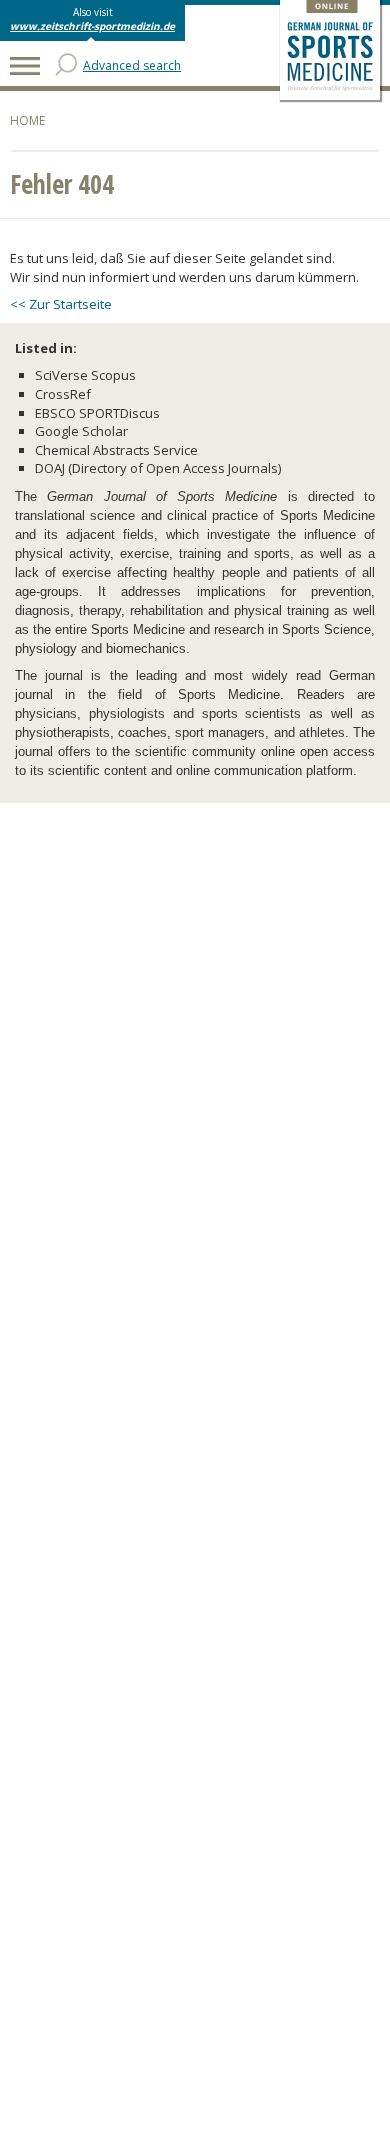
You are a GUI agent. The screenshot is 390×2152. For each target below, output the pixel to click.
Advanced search (132, 65)
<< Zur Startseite (61, 304)
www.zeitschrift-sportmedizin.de (92, 26)
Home (27, 120)
